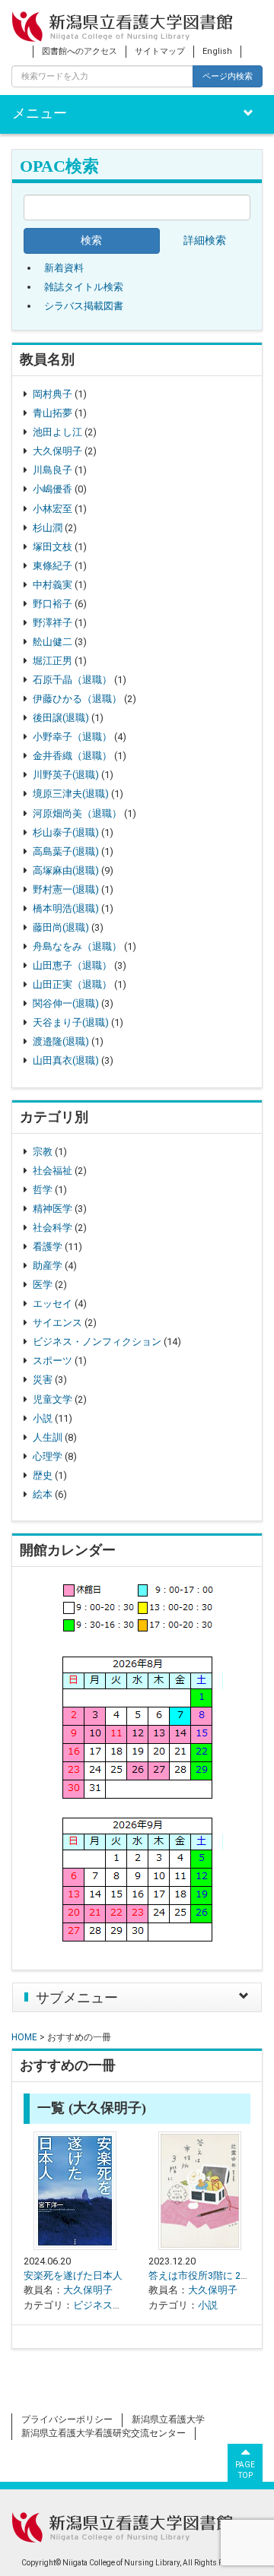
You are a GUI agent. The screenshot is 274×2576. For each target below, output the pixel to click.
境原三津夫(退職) (71, 794)
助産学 (48, 1266)
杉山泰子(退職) (66, 832)
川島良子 (53, 470)
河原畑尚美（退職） (77, 813)
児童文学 (53, 1399)
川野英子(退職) (66, 775)
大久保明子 (57, 451)
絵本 (43, 1494)
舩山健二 (53, 642)
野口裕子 (53, 604)
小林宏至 (53, 509)
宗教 (43, 1152)
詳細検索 (205, 241)
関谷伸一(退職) (66, 1003)
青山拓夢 (53, 413)
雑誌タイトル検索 (84, 287)
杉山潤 (48, 528)
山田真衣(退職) (66, 1060)
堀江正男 (53, 661)
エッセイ (53, 1304)
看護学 (48, 1247)
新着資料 (64, 268)
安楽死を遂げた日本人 (73, 2275)
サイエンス (57, 1323)
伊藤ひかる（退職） (77, 699)
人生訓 (48, 1437)
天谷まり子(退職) (71, 1022)
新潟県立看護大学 (168, 2419)
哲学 (43, 1190)
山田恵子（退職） (72, 965)
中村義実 (53, 585)
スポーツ (53, 1361)
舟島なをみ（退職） (77, 946)
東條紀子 (53, 566)
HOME (24, 2037)
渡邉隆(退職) (61, 1041)
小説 (43, 1418)
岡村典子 (53, 394)
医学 (43, 1285)
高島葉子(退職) (66, 851)
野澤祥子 (53, 623)
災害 (43, 1380)
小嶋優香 (53, 489)
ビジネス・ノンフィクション (97, 1342)
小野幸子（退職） (72, 737)
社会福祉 (53, 1171)
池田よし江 (57, 432)
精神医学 (53, 1209)
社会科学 (53, 1228)
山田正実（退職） (72, 984)
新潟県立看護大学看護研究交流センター (104, 2433)
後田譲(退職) (61, 718)
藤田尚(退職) (61, 927)
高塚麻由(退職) (66, 870)
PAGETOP (245, 2470)
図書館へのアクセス (80, 51)
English (217, 51)
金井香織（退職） (72, 756)
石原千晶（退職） (72, 680)
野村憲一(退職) (66, 889)
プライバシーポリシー (67, 2419)
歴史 (43, 1475)
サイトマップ (160, 51)
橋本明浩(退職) (66, 908)
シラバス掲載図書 (84, 306)
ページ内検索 (228, 76)
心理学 (48, 1456)
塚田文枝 (53, 547)
